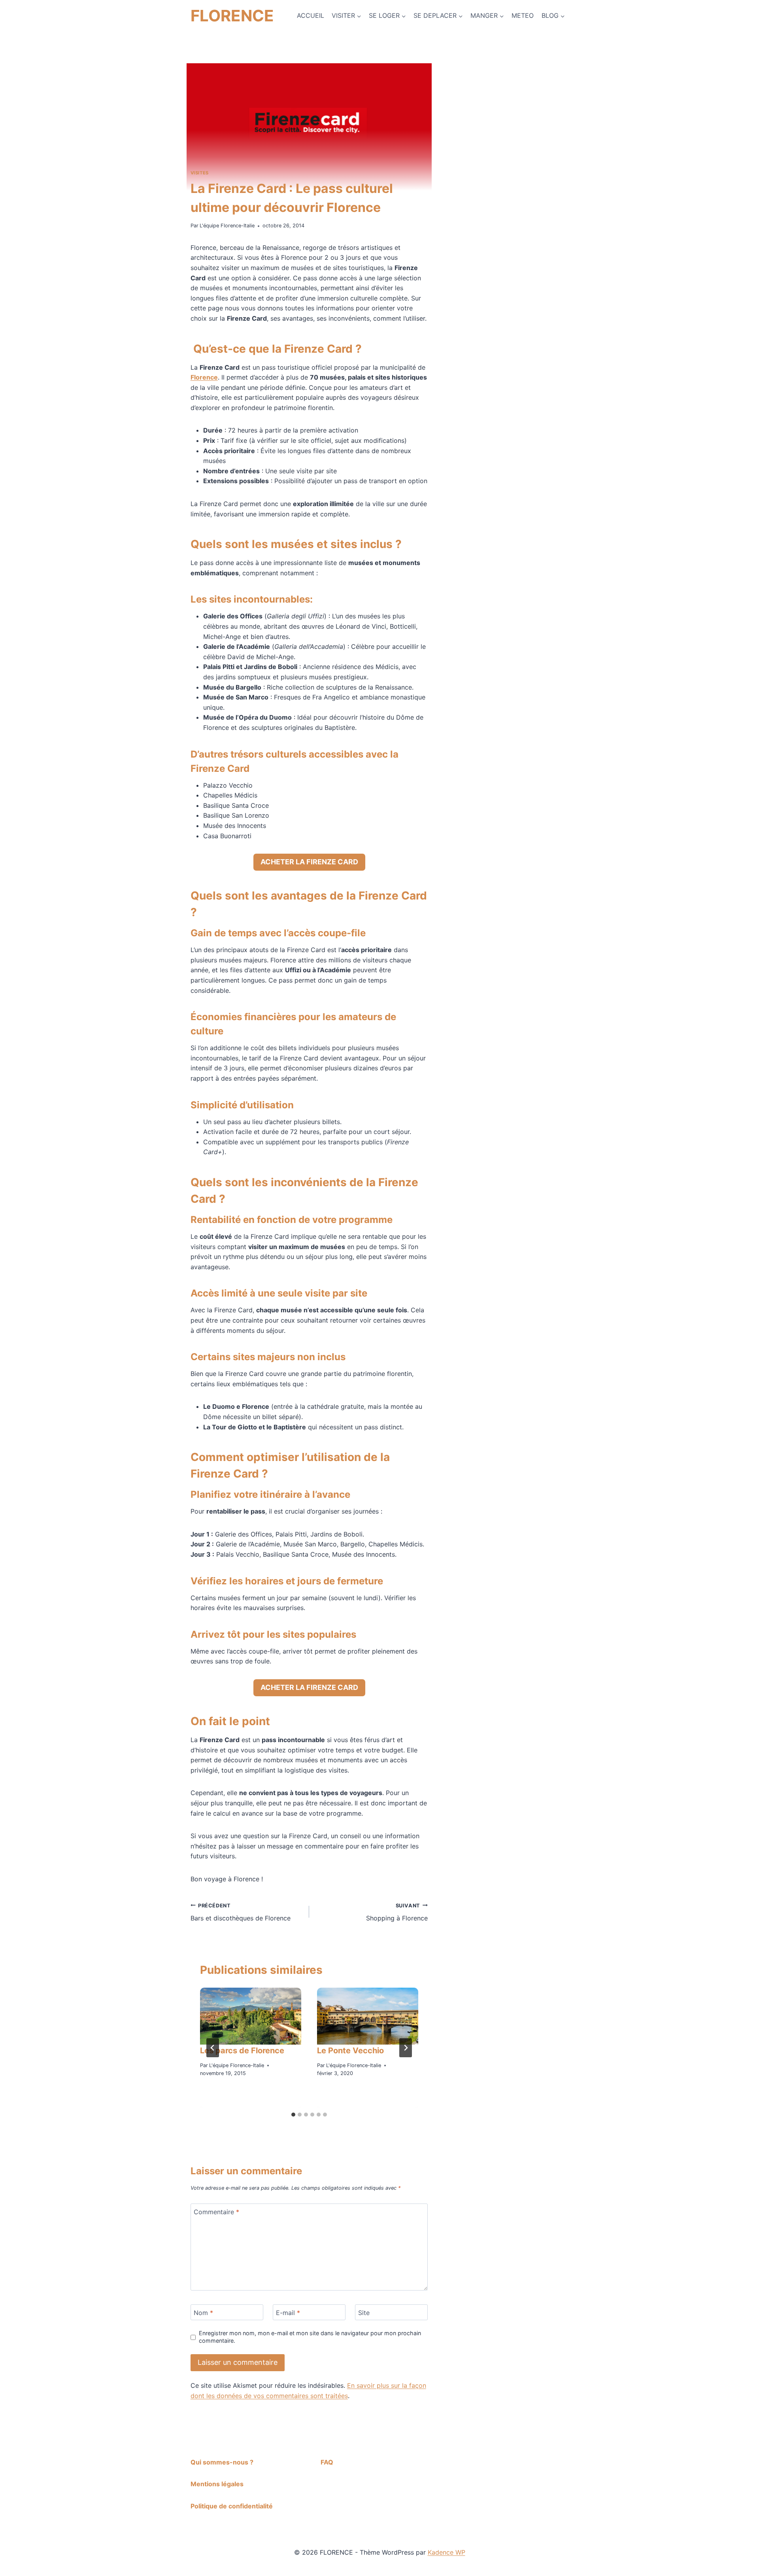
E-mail (288, 2312)
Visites (200, 173)
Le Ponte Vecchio (350, 2051)
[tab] (293, 2115)
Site (364, 2312)
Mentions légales (217, 2484)
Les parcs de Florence (242, 2051)
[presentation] (251, 2016)
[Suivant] (406, 2048)
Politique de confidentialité (232, 2506)
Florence (204, 377)
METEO (523, 15)
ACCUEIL (311, 15)
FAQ (327, 2462)
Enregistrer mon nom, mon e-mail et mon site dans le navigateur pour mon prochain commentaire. (310, 2337)
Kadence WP (447, 2552)
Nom (203, 2312)
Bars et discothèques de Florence (241, 1913)
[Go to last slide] (213, 2048)
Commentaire (216, 2212)
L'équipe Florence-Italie (227, 226)
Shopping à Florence (397, 1913)
